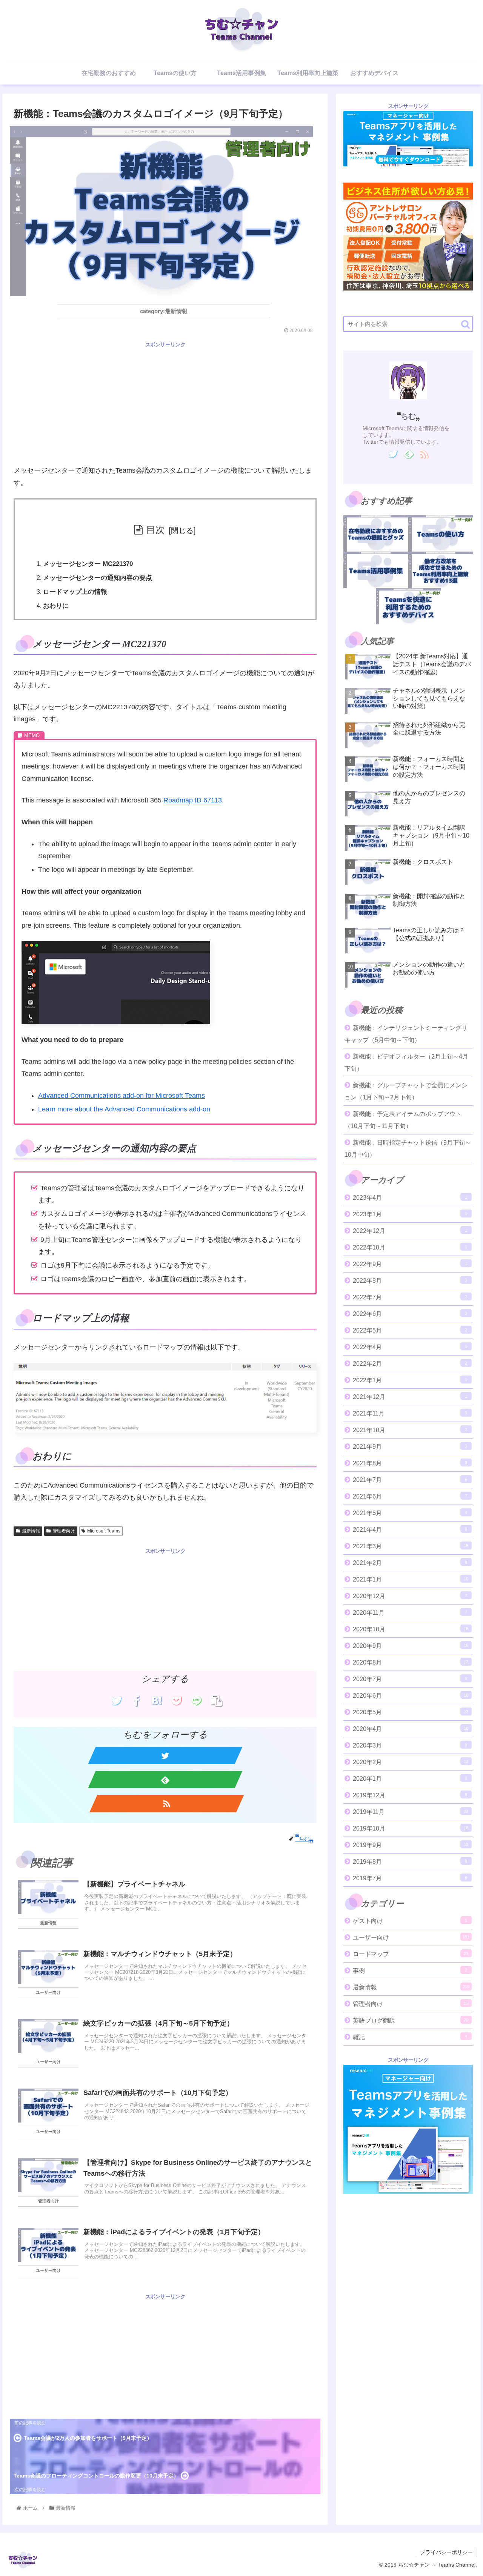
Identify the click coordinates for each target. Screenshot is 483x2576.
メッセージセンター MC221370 (88, 564)
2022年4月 (410, 1347)
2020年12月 (410, 1596)
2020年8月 (411, 1662)
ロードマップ (411, 1954)
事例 (410, 1971)
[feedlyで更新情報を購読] (165, 1780)
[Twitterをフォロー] (165, 1755)
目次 (155, 530)
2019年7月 (410, 1878)
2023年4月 (410, 1198)
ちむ (408, 416)
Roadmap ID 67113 (193, 800)
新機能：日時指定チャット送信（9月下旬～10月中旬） (408, 1149)
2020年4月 (411, 1729)
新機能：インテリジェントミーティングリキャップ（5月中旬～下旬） (406, 1034)
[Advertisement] (165, 402)
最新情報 (31, 1531)
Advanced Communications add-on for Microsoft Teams (122, 1096)
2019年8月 (410, 1862)
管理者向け (64, 1531)
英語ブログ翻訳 (411, 2020)
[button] (465, 324)
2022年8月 (410, 1281)
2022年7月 (410, 1297)
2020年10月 (411, 1629)
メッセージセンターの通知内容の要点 (98, 578)
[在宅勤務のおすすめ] (376, 533)
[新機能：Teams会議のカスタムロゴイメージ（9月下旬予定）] (157, 1701)
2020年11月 (410, 1613)
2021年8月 (410, 1463)
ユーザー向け (411, 1937)
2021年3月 (411, 1546)
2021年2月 (410, 1563)
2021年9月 (410, 1447)
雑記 (410, 2037)
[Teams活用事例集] (376, 570)
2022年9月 (410, 1264)
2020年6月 (411, 1696)
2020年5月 (411, 1712)
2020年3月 (410, 1745)
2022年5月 (410, 1330)
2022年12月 (410, 1231)
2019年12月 (410, 1795)
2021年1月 (411, 1579)
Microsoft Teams (104, 1531)
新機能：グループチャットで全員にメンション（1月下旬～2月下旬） (406, 1091)
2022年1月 (410, 1380)
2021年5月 (410, 1513)
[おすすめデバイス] (408, 606)
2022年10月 (410, 1247)
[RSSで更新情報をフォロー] (167, 1804)
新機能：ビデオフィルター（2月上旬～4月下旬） (406, 1063)
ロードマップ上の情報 (75, 592)
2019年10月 (411, 1828)
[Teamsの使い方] (441, 533)
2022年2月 (410, 1364)
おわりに (56, 606)
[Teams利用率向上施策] (441, 570)
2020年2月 (411, 1762)
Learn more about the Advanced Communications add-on (124, 1109)
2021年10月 (410, 1430)
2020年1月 (410, 1779)
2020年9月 (411, 1646)
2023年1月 (410, 1214)
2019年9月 (411, 1845)
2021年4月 (410, 1530)
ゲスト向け (410, 1921)
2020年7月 (410, 1679)
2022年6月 (410, 1314)
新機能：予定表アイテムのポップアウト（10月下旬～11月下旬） (403, 1120)
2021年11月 (410, 1413)
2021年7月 (410, 1480)
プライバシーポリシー (446, 2552)
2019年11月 (411, 1812)
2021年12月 (410, 1397)
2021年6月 (410, 1496)
